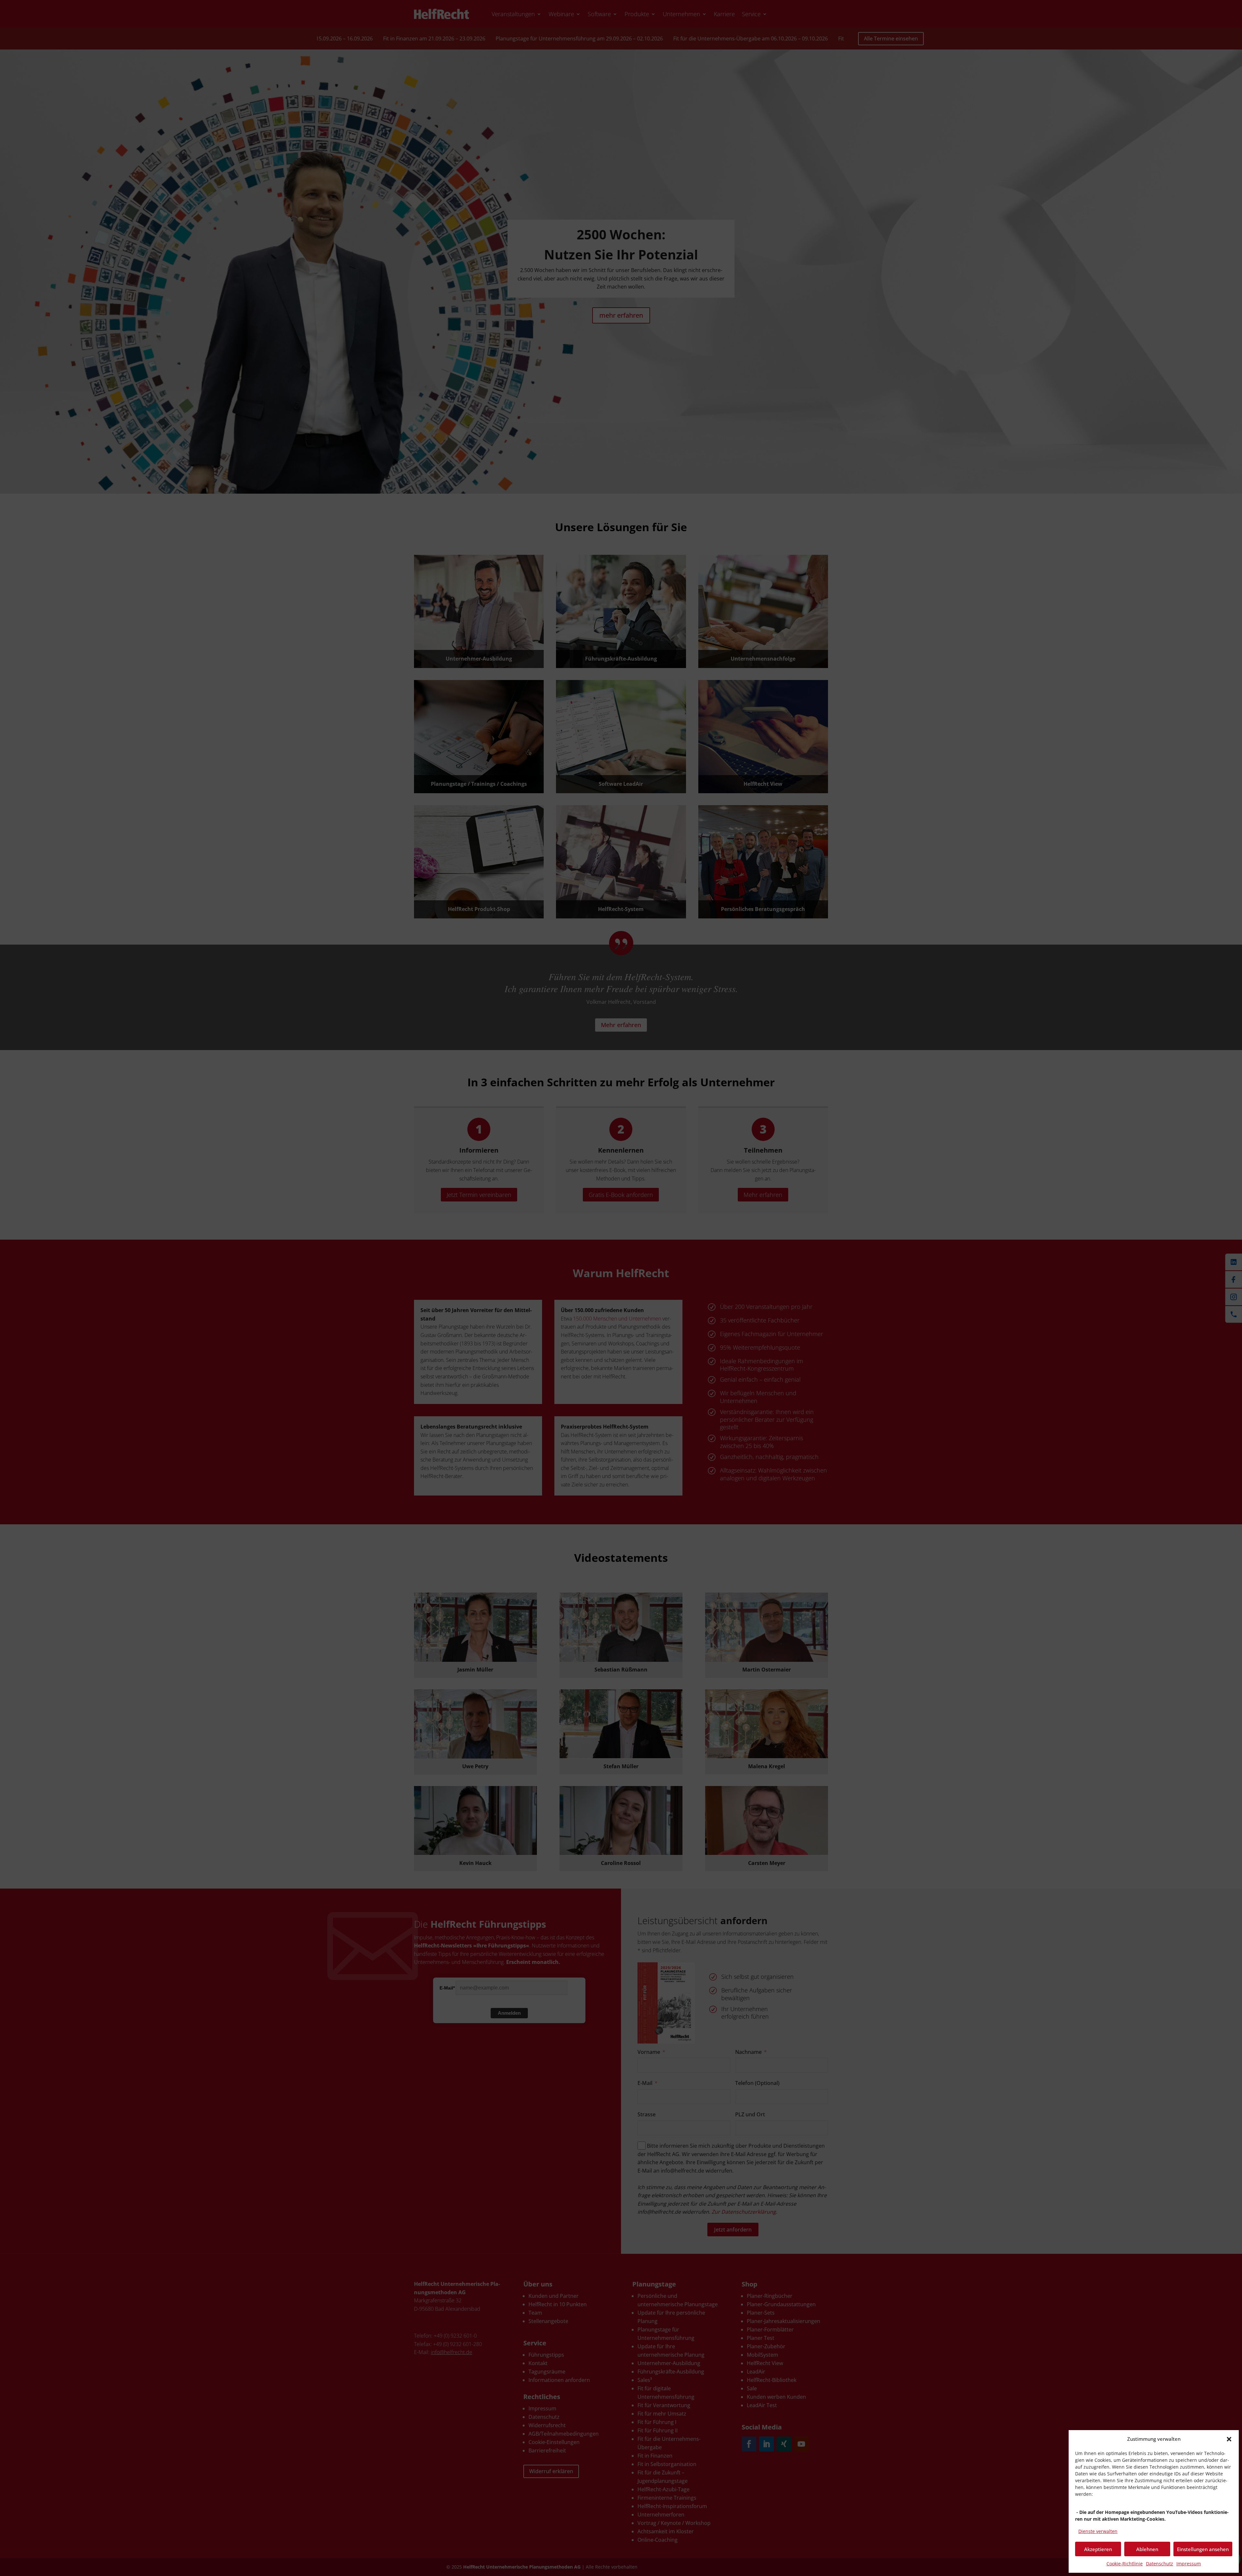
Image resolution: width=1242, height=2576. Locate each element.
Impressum (1189, 2564)
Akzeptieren (1098, 2549)
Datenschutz (1160, 2564)
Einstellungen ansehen (1203, 2549)
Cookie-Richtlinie (1125, 2564)
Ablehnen (1147, 2549)
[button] (1229, 2439)
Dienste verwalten (1098, 2531)
